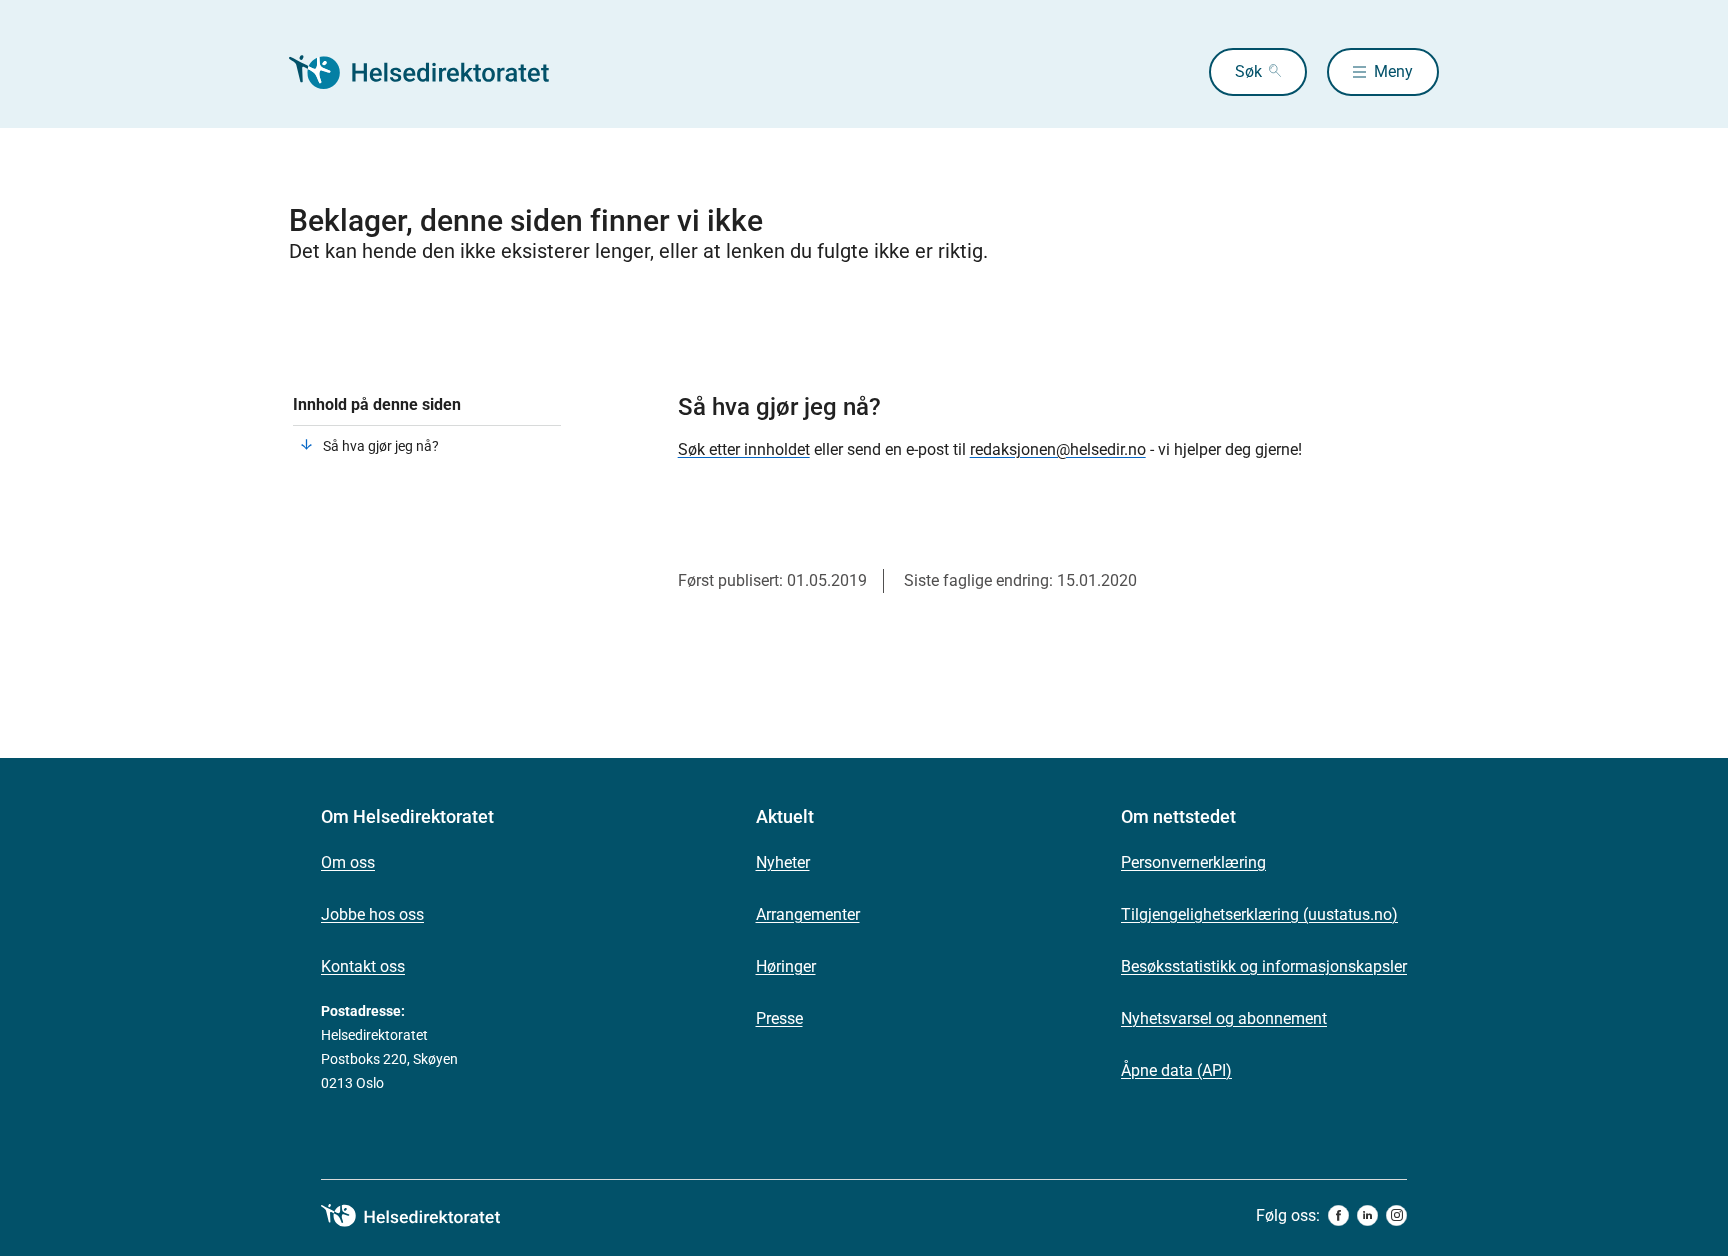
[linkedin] (1367, 1215)
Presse (779, 1018)
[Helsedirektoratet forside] (433, 72)
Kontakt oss (363, 966)
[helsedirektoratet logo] (425, 1216)
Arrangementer (808, 914)
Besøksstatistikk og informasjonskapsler (1264, 966)
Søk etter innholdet (744, 449)
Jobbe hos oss (372, 914)
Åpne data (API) (1176, 1070)
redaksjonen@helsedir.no (1058, 449)
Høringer (786, 966)
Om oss (348, 862)
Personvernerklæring (1193, 862)
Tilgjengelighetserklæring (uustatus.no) (1259, 914)
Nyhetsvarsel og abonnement (1224, 1018)
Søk (1248, 71)
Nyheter (783, 862)
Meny (1393, 71)
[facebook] (1338, 1215)
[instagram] (1396, 1215)
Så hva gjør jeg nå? (381, 446)
